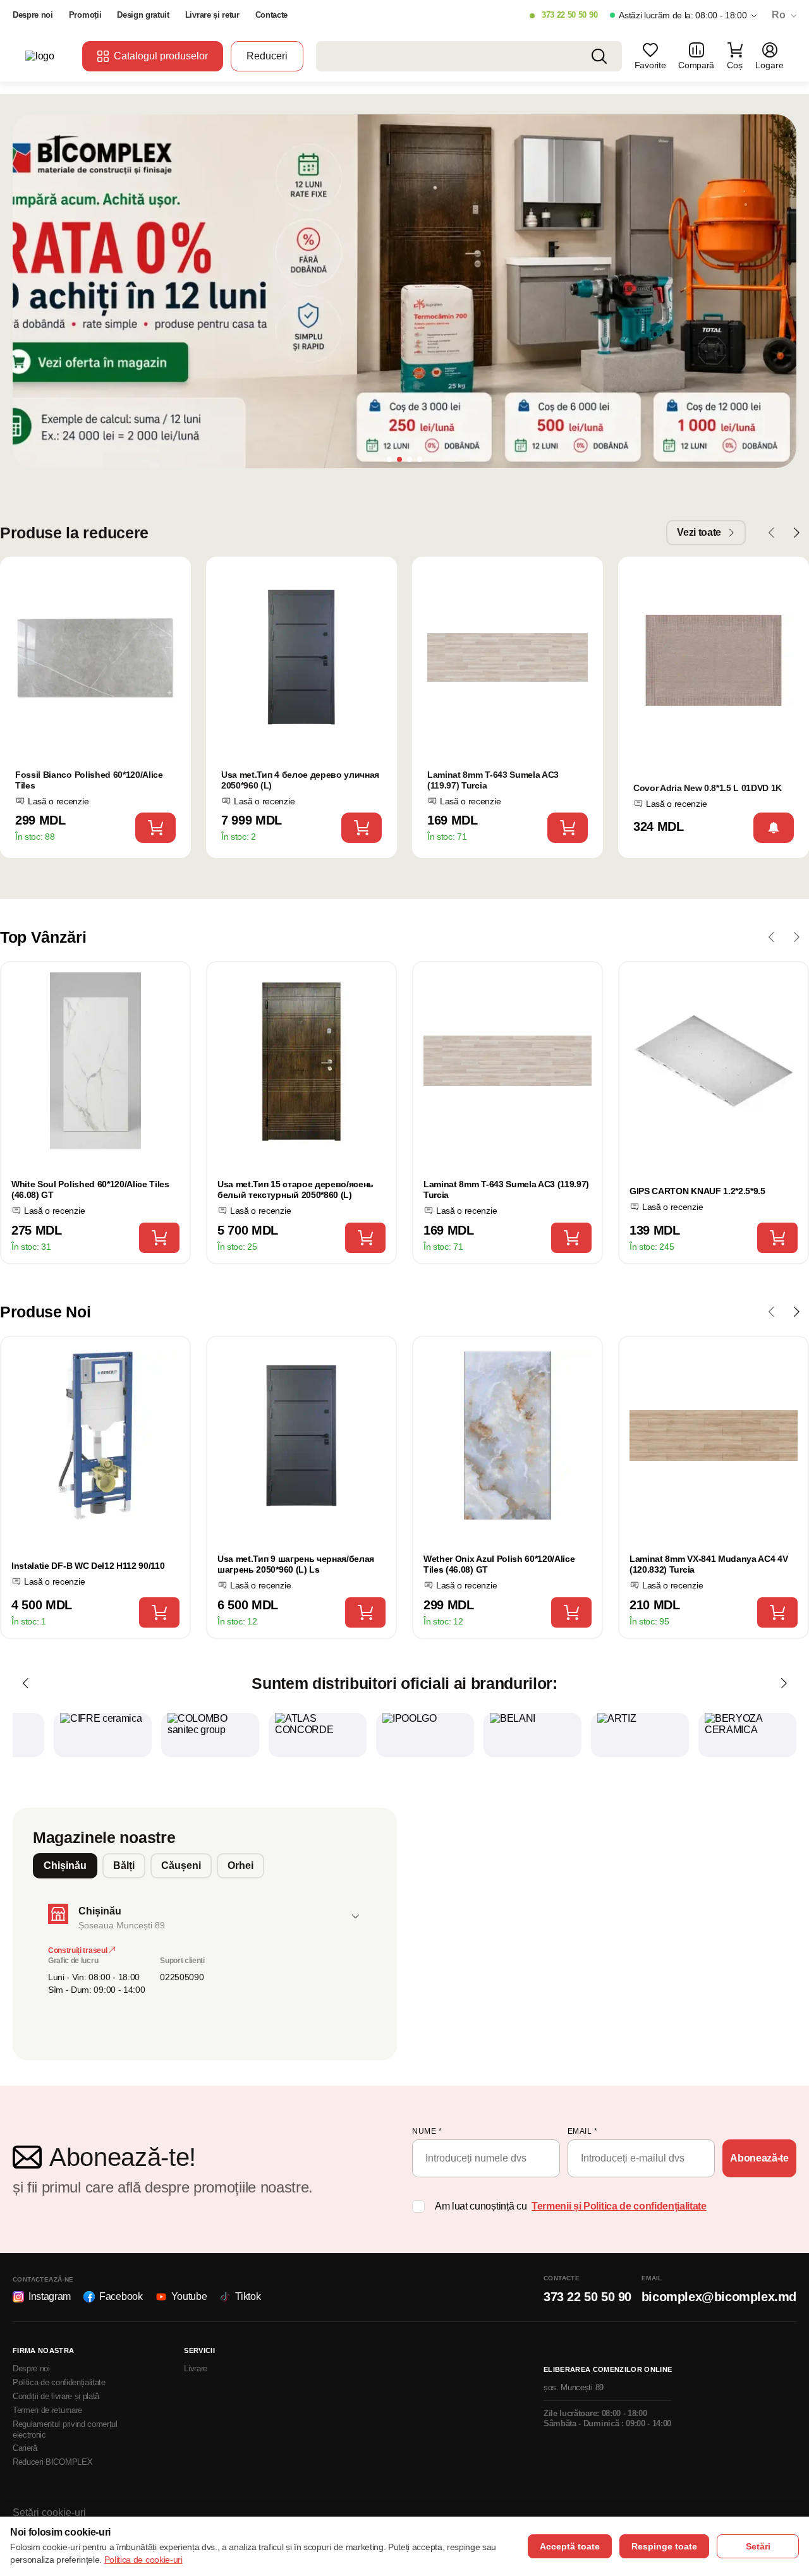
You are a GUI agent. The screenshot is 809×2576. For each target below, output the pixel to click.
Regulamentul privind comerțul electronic (65, 2429)
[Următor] (784, 1683)
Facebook (121, 2296)
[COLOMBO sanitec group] (210, 1735)
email (583, 2131)
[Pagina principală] (47, 56)
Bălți (124, 1865)
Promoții (85, 15)
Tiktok (248, 2296)
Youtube (189, 2296)
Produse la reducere (74, 533)
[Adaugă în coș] (155, 828)
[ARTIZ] (640, 1735)
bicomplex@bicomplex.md (719, 2297)
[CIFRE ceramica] (103, 1735)
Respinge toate (664, 2546)
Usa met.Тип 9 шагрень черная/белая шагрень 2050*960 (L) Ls (296, 1564)
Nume (427, 2131)
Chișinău (65, 1865)
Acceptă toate (570, 2546)
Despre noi (33, 15)
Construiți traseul (78, 1950)
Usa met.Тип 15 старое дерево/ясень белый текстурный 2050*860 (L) (295, 1189)
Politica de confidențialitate (59, 2382)
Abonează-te (759, 2158)
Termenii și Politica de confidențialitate (619, 2206)
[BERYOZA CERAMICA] (747, 1735)
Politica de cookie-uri (143, 2560)
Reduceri (267, 56)
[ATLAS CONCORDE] (318, 1735)
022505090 (182, 1977)
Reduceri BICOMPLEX (52, 2462)
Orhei (240, 1865)
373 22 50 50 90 (569, 15)
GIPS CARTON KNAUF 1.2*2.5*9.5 (697, 1191)
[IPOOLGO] (425, 1735)
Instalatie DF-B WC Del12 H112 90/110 (88, 1566)
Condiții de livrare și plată (56, 2396)
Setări (758, 2546)
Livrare (196, 2368)
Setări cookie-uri (49, 2513)
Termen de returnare (47, 2410)
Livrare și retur (212, 15)
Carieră (25, 2448)
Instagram (50, 2296)
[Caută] (599, 56)
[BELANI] (532, 1735)
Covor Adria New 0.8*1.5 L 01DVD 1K (708, 788)
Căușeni (181, 1865)
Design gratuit (143, 15)
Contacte (271, 15)
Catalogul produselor (161, 56)
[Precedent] (25, 1683)
